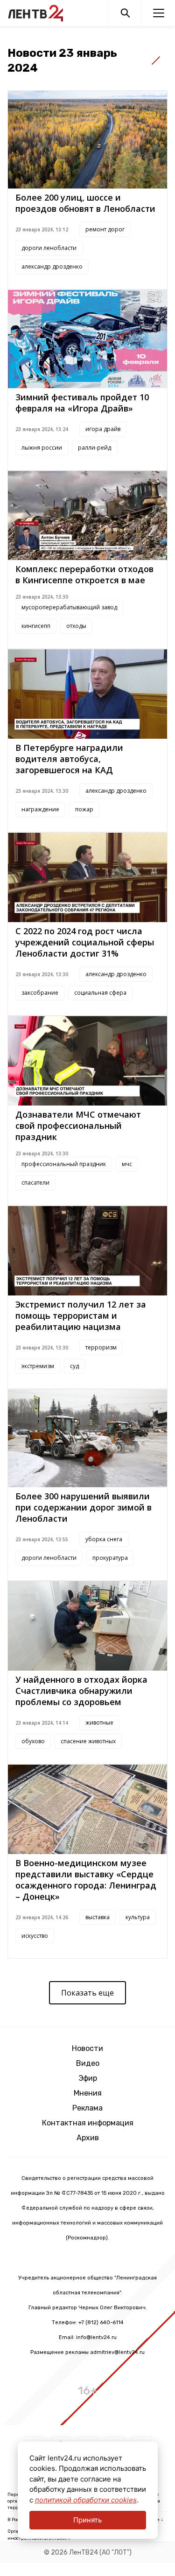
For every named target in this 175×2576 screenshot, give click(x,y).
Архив (88, 2138)
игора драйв (103, 429)
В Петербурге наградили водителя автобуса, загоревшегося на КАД (69, 759)
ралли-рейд (94, 448)
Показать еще (87, 1993)
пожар (84, 809)
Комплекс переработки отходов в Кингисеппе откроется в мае (84, 574)
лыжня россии (42, 448)
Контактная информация (88, 2123)
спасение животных (88, 1741)
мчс (127, 1164)
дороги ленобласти (49, 248)
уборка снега (104, 1539)
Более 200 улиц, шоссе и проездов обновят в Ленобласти (85, 203)
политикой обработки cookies (86, 2500)
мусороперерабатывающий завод (69, 607)
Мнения (88, 2093)
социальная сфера (100, 993)
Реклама (87, 2108)
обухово (33, 1741)
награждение (40, 809)
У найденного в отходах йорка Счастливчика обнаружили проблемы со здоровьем (81, 1691)
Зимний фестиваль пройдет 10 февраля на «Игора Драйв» (82, 403)
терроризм (101, 1347)
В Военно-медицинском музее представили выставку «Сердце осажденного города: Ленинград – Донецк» (86, 1880)
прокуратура (110, 1558)
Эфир (88, 2078)
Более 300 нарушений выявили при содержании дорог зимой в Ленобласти (84, 1507)
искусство (35, 1936)
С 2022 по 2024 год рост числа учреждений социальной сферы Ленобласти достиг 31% (85, 942)
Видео (88, 2063)
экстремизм (38, 1366)
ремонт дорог (105, 229)
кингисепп (36, 626)
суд (74, 1366)
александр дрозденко (52, 266)
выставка (98, 1917)
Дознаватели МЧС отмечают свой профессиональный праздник (78, 1126)
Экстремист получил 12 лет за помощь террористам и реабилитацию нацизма (81, 1315)
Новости (87, 2048)
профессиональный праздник (64, 1164)
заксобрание (40, 993)
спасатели (35, 1183)
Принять (87, 2520)
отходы (76, 626)
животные (99, 1723)
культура (138, 1917)
